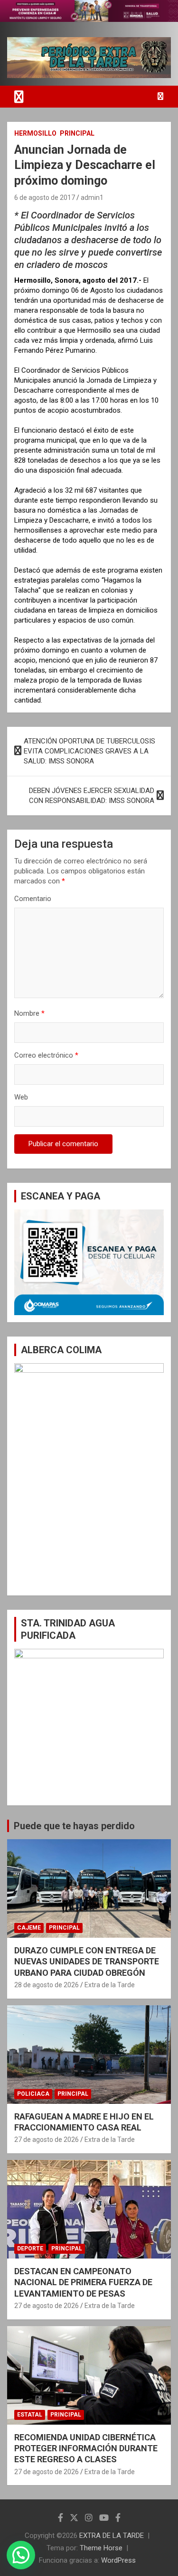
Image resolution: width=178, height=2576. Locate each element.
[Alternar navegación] (19, 97)
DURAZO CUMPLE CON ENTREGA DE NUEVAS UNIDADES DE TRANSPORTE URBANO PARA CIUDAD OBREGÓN (87, 1962)
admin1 (92, 198)
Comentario (33, 899)
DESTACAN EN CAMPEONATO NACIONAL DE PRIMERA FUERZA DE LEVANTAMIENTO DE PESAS (83, 2282)
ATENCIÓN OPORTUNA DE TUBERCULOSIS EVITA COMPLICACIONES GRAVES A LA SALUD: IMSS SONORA (89, 751)
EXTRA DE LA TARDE (112, 2536)
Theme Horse (101, 2548)
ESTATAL (30, 2415)
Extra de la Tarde (110, 1985)
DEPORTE (30, 2249)
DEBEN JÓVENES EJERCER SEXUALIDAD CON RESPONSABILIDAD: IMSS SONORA (92, 796)
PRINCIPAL (77, 133)
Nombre (29, 1013)
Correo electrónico (46, 1055)
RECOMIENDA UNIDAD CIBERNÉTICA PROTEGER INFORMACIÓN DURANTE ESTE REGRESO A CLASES (86, 2448)
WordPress (118, 2560)
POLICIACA (33, 2094)
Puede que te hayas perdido (74, 1826)
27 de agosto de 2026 (47, 2140)
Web (21, 1097)
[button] (21, 2555)
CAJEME (29, 1928)
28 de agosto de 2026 (47, 1985)
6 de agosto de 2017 (45, 198)
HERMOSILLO (35, 133)
